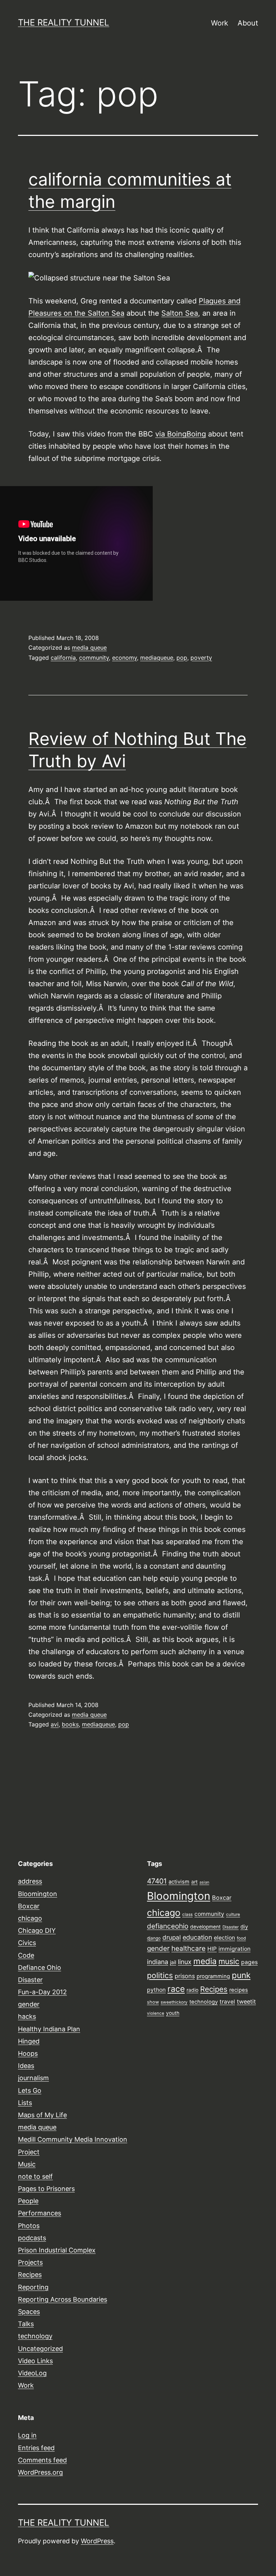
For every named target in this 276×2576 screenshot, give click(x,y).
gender (29, 2004)
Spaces (29, 2312)
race (176, 1989)
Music (27, 2164)
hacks (27, 2016)
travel (227, 2002)
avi (55, 1724)
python (156, 1990)
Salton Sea (180, 313)
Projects (30, 2262)
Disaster (30, 1980)
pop (182, 658)
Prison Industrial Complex (57, 2250)
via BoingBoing (181, 434)
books (70, 1724)
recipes (239, 1990)
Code (26, 1955)
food (241, 1938)
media (205, 1961)
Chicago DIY (37, 1930)
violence (156, 2013)
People (28, 2201)
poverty (201, 658)
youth (173, 2013)
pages (249, 1962)
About (248, 23)
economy (125, 658)
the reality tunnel (64, 22)
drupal (172, 1937)
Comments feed (42, 2460)
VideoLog (32, 2373)
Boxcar (29, 1906)
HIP (212, 1949)
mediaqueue (157, 658)
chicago (30, 1918)
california (63, 658)
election (224, 1938)
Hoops (28, 2053)
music (229, 1961)
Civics (27, 1943)
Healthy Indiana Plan (49, 2029)
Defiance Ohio (40, 1968)
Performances (40, 2213)
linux (185, 1962)
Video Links (35, 2361)
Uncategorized (40, 2349)
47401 (157, 1881)
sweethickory (174, 2002)
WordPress (97, 2541)
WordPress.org (40, 2472)
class (187, 1914)
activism (179, 1882)
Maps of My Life (42, 2115)
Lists (25, 2103)
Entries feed (36, 2448)
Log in (27, 2435)
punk (241, 1975)
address (30, 1881)
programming (213, 1976)
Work (220, 23)
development (205, 1927)
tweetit (246, 2001)
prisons (185, 1976)
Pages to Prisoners (46, 2189)
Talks (26, 2324)
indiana (158, 1962)
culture (233, 1914)
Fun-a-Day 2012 (42, 1992)
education (197, 1937)
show (153, 2002)
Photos (29, 2226)
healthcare (188, 1948)
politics (160, 1975)
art (194, 1882)
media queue (89, 648)
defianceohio (168, 1926)
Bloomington (38, 1894)
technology (35, 2336)
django (154, 1938)
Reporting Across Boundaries (63, 2299)
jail (173, 1962)
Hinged (29, 2041)
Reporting (33, 2287)
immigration (234, 1949)
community (94, 658)
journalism (33, 2078)
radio (192, 1990)
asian (204, 1882)
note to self (35, 2176)
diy (244, 1927)
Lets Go (30, 2090)
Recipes (30, 2275)
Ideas (26, 2066)
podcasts (32, 2238)
